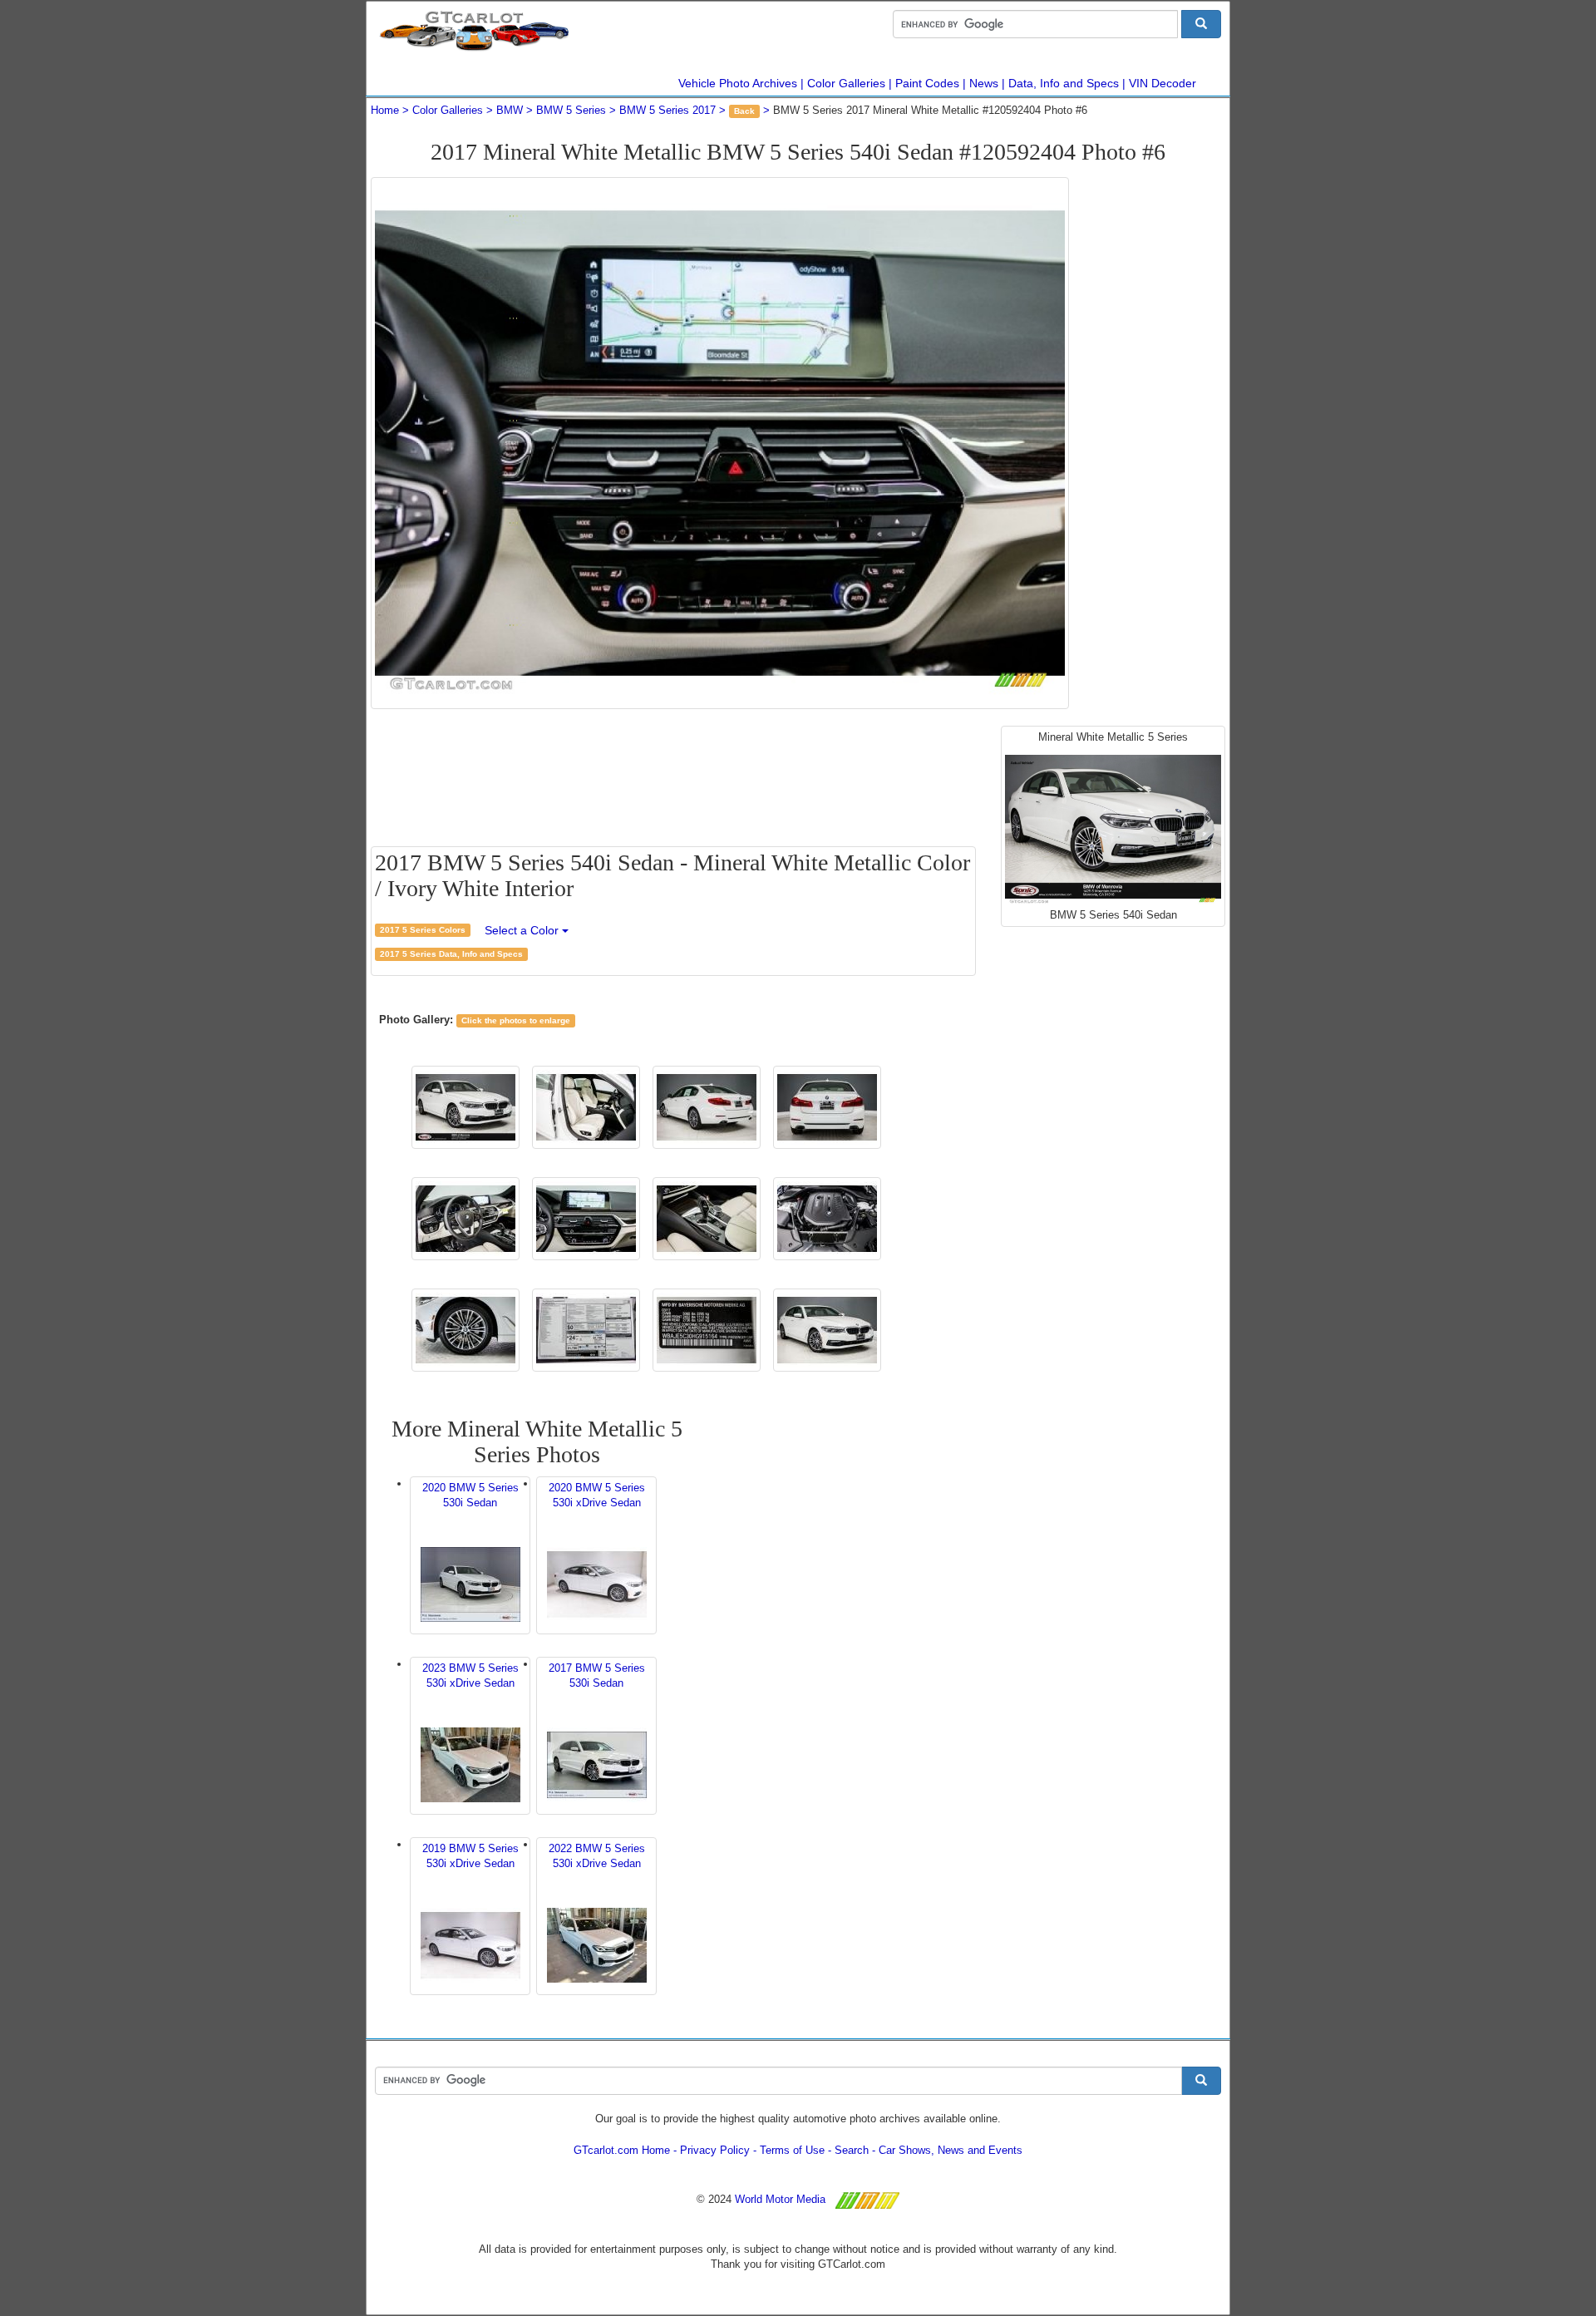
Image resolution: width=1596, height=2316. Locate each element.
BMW (510, 110)
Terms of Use (792, 2150)
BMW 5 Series (571, 110)
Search (852, 2150)
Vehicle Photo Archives (738, 83)
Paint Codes (927, 83)
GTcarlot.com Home (622, 2150)
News (984, 83)
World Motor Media (780, 2199)
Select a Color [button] (523, 930)
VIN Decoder (1163, 83)
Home (385, 110)
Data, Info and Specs (1064, 83)
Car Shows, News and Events (951, 2150)
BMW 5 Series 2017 (667, 110)
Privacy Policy (715, 2150)
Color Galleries (846, 83)
